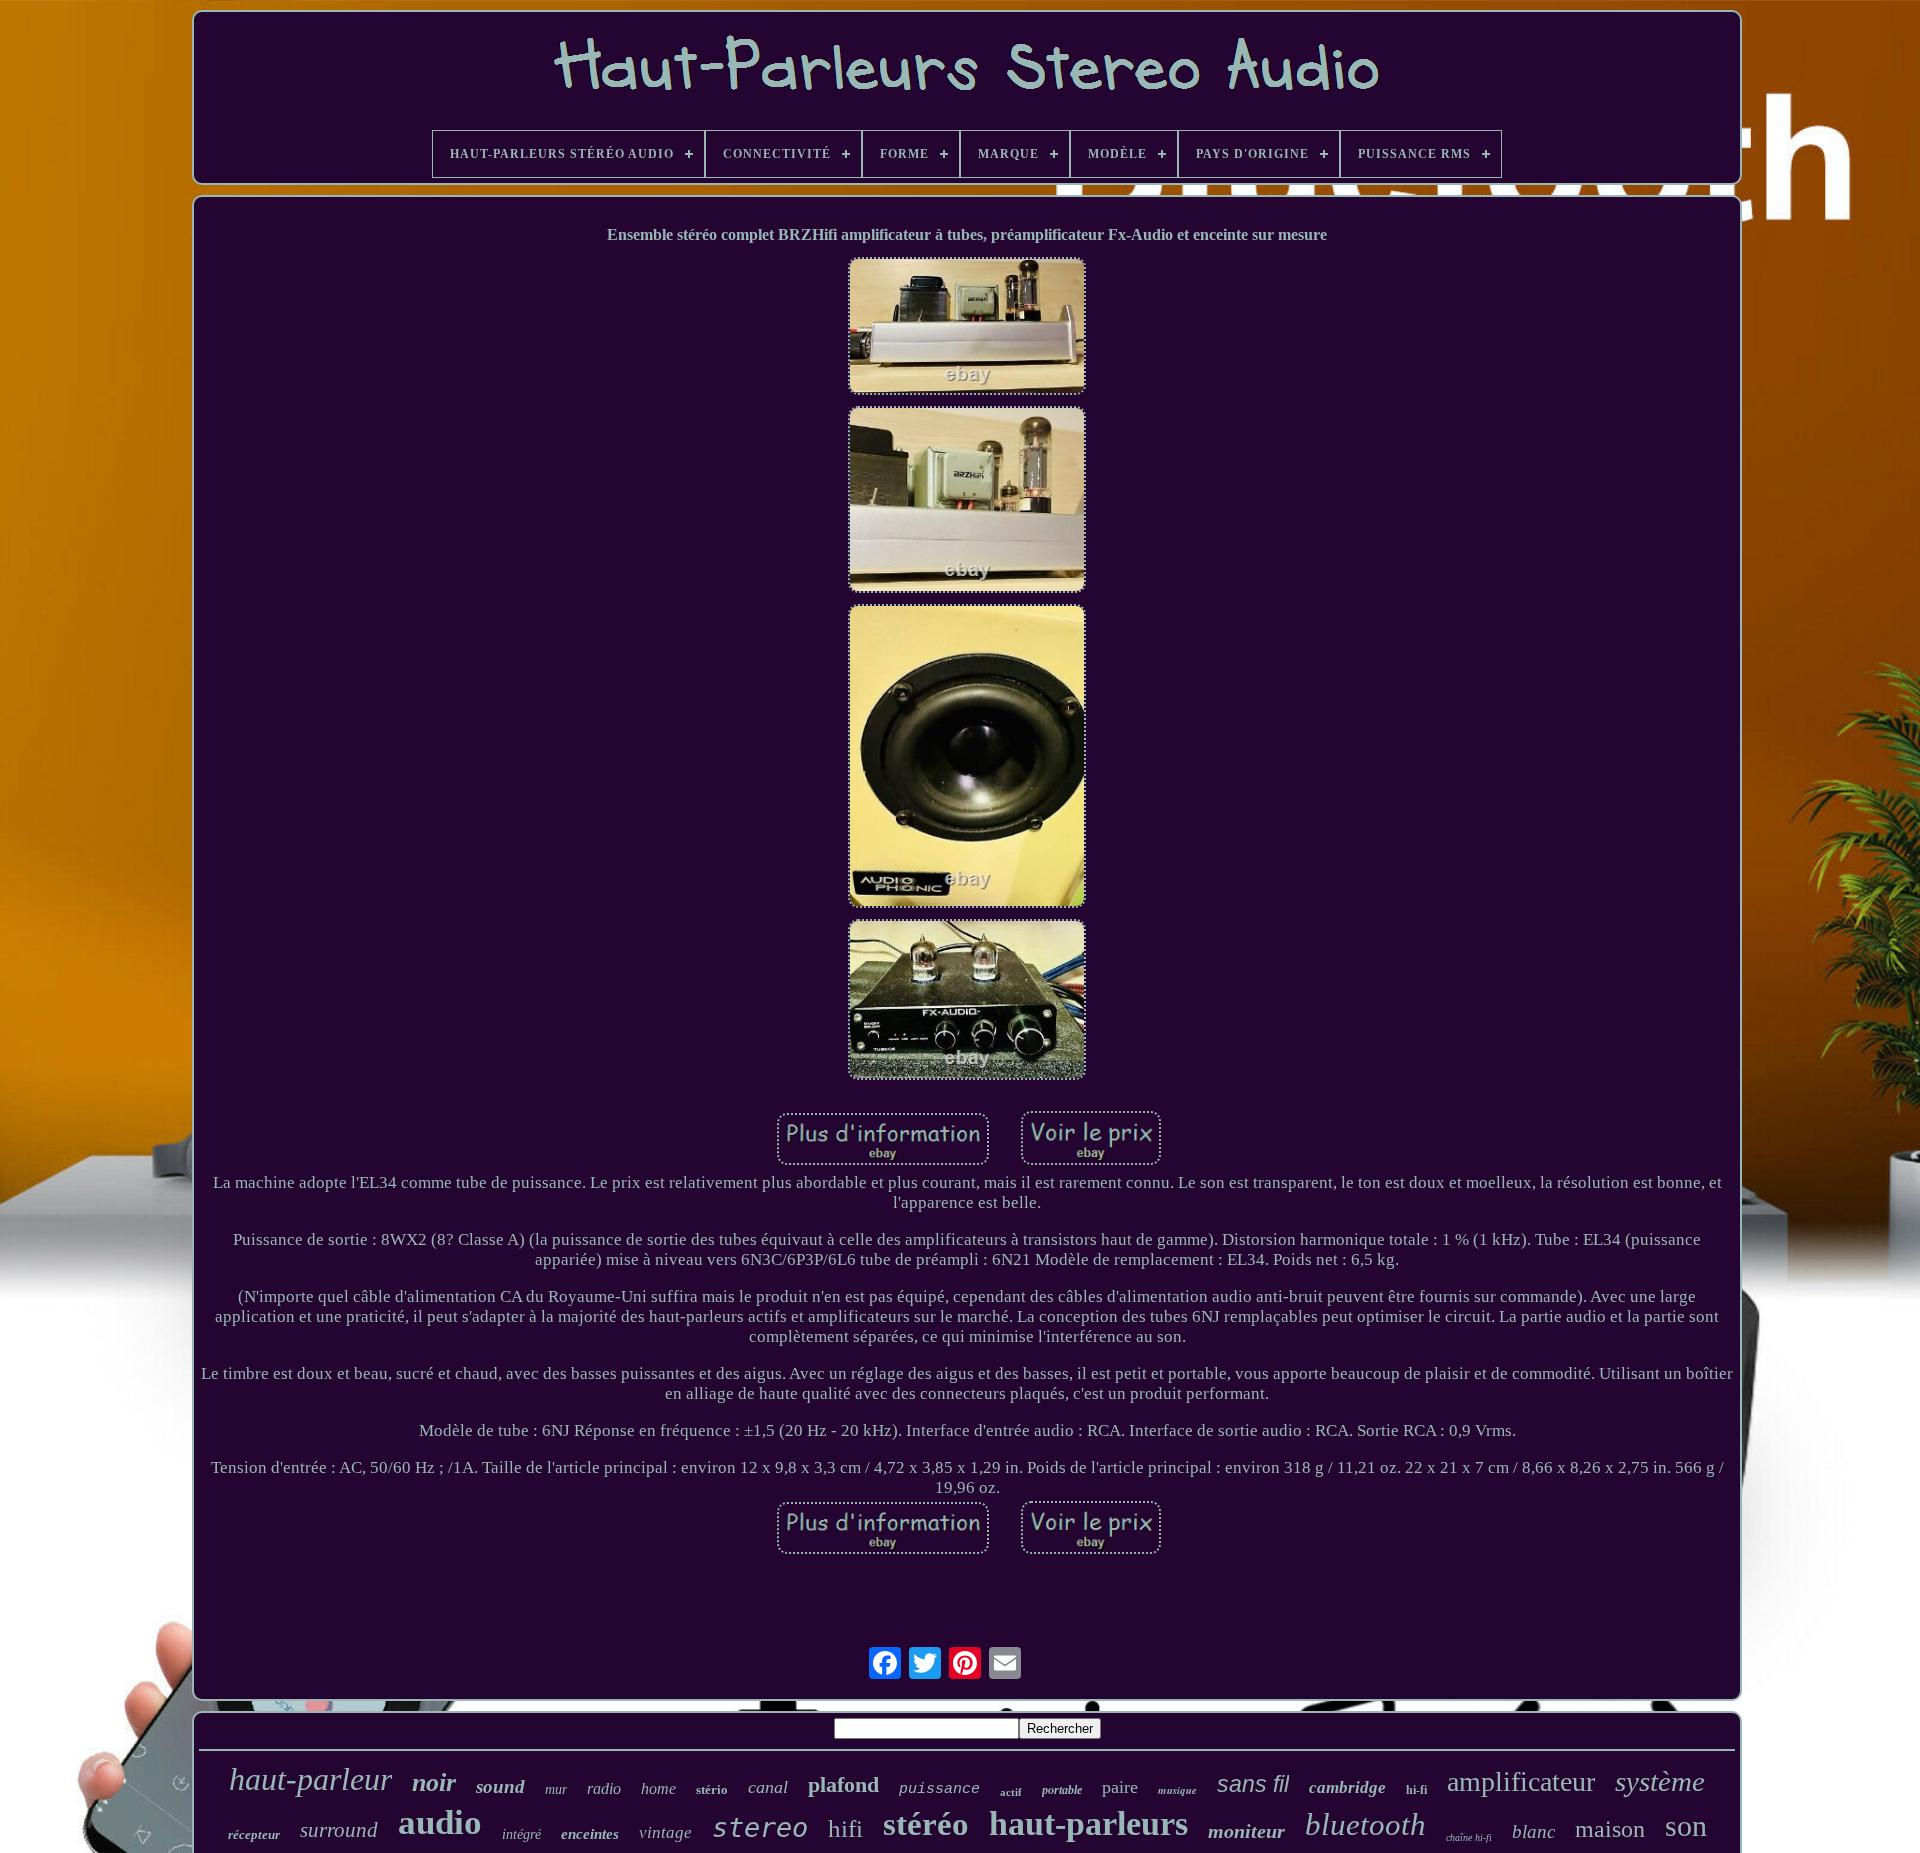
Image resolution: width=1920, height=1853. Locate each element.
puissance (939, 1789)
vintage (665, 1832)
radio (604, 1788)
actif (1011, 1792)
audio (440, 1822)
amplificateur (1521, 1781)
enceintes (590, 1834)
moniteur (1246, 1831)
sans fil (1253, 1784)
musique (1177, 1790)
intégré (521, 1834)
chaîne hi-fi (1469, 1837)
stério (712, 1789)
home (658, 1788)
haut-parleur (310, 1779)
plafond (843, 1784)
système (1660, 1781)
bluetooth (1365, 1824)
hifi (845, 1828)
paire (1120, 1787)
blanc (1533, 1831)
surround (339, 1830)
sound (500, 1786)
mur (556, 1789)
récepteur (254, 1834)
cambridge (1347, 1787)
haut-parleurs (1088, 1823)
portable (1062, 1790)
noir (434, 1782)
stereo (760, 1827)
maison (1610, 1829)
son (1686, 1825)
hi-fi (1416, 1790)
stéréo (926, 1824)
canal (768, 1787)
